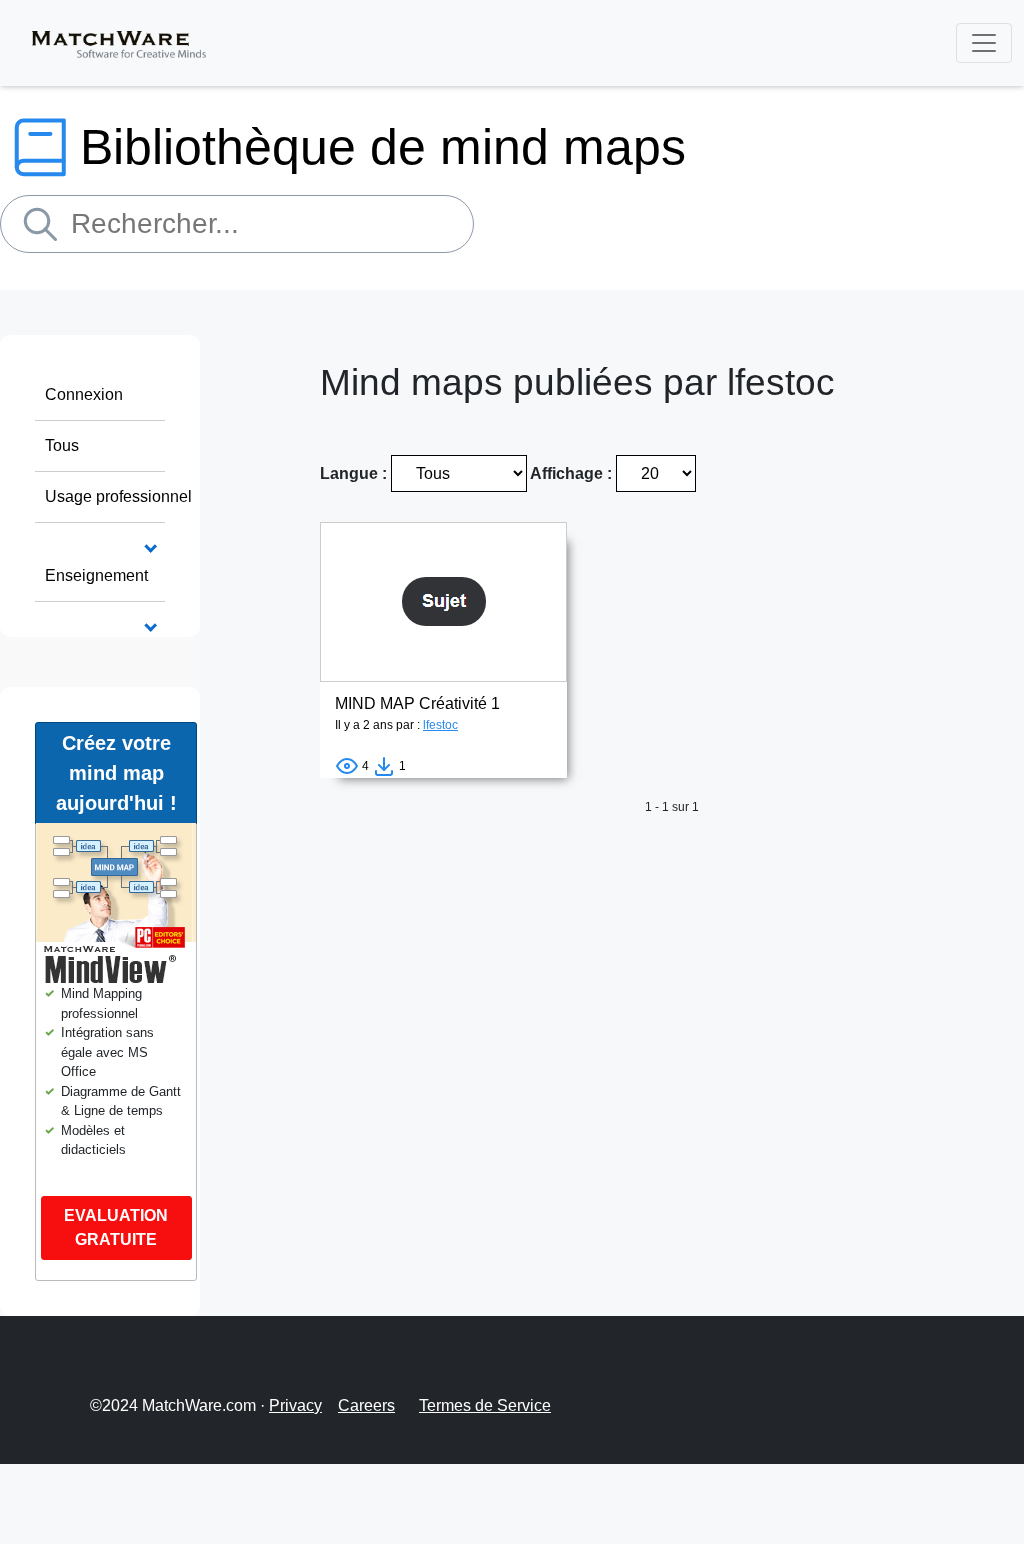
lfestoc (440, 725)
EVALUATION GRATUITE (116, 1227)
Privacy (295, 1405)
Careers (366, 1405)
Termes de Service (485, 1405)
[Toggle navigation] (984, 43)
